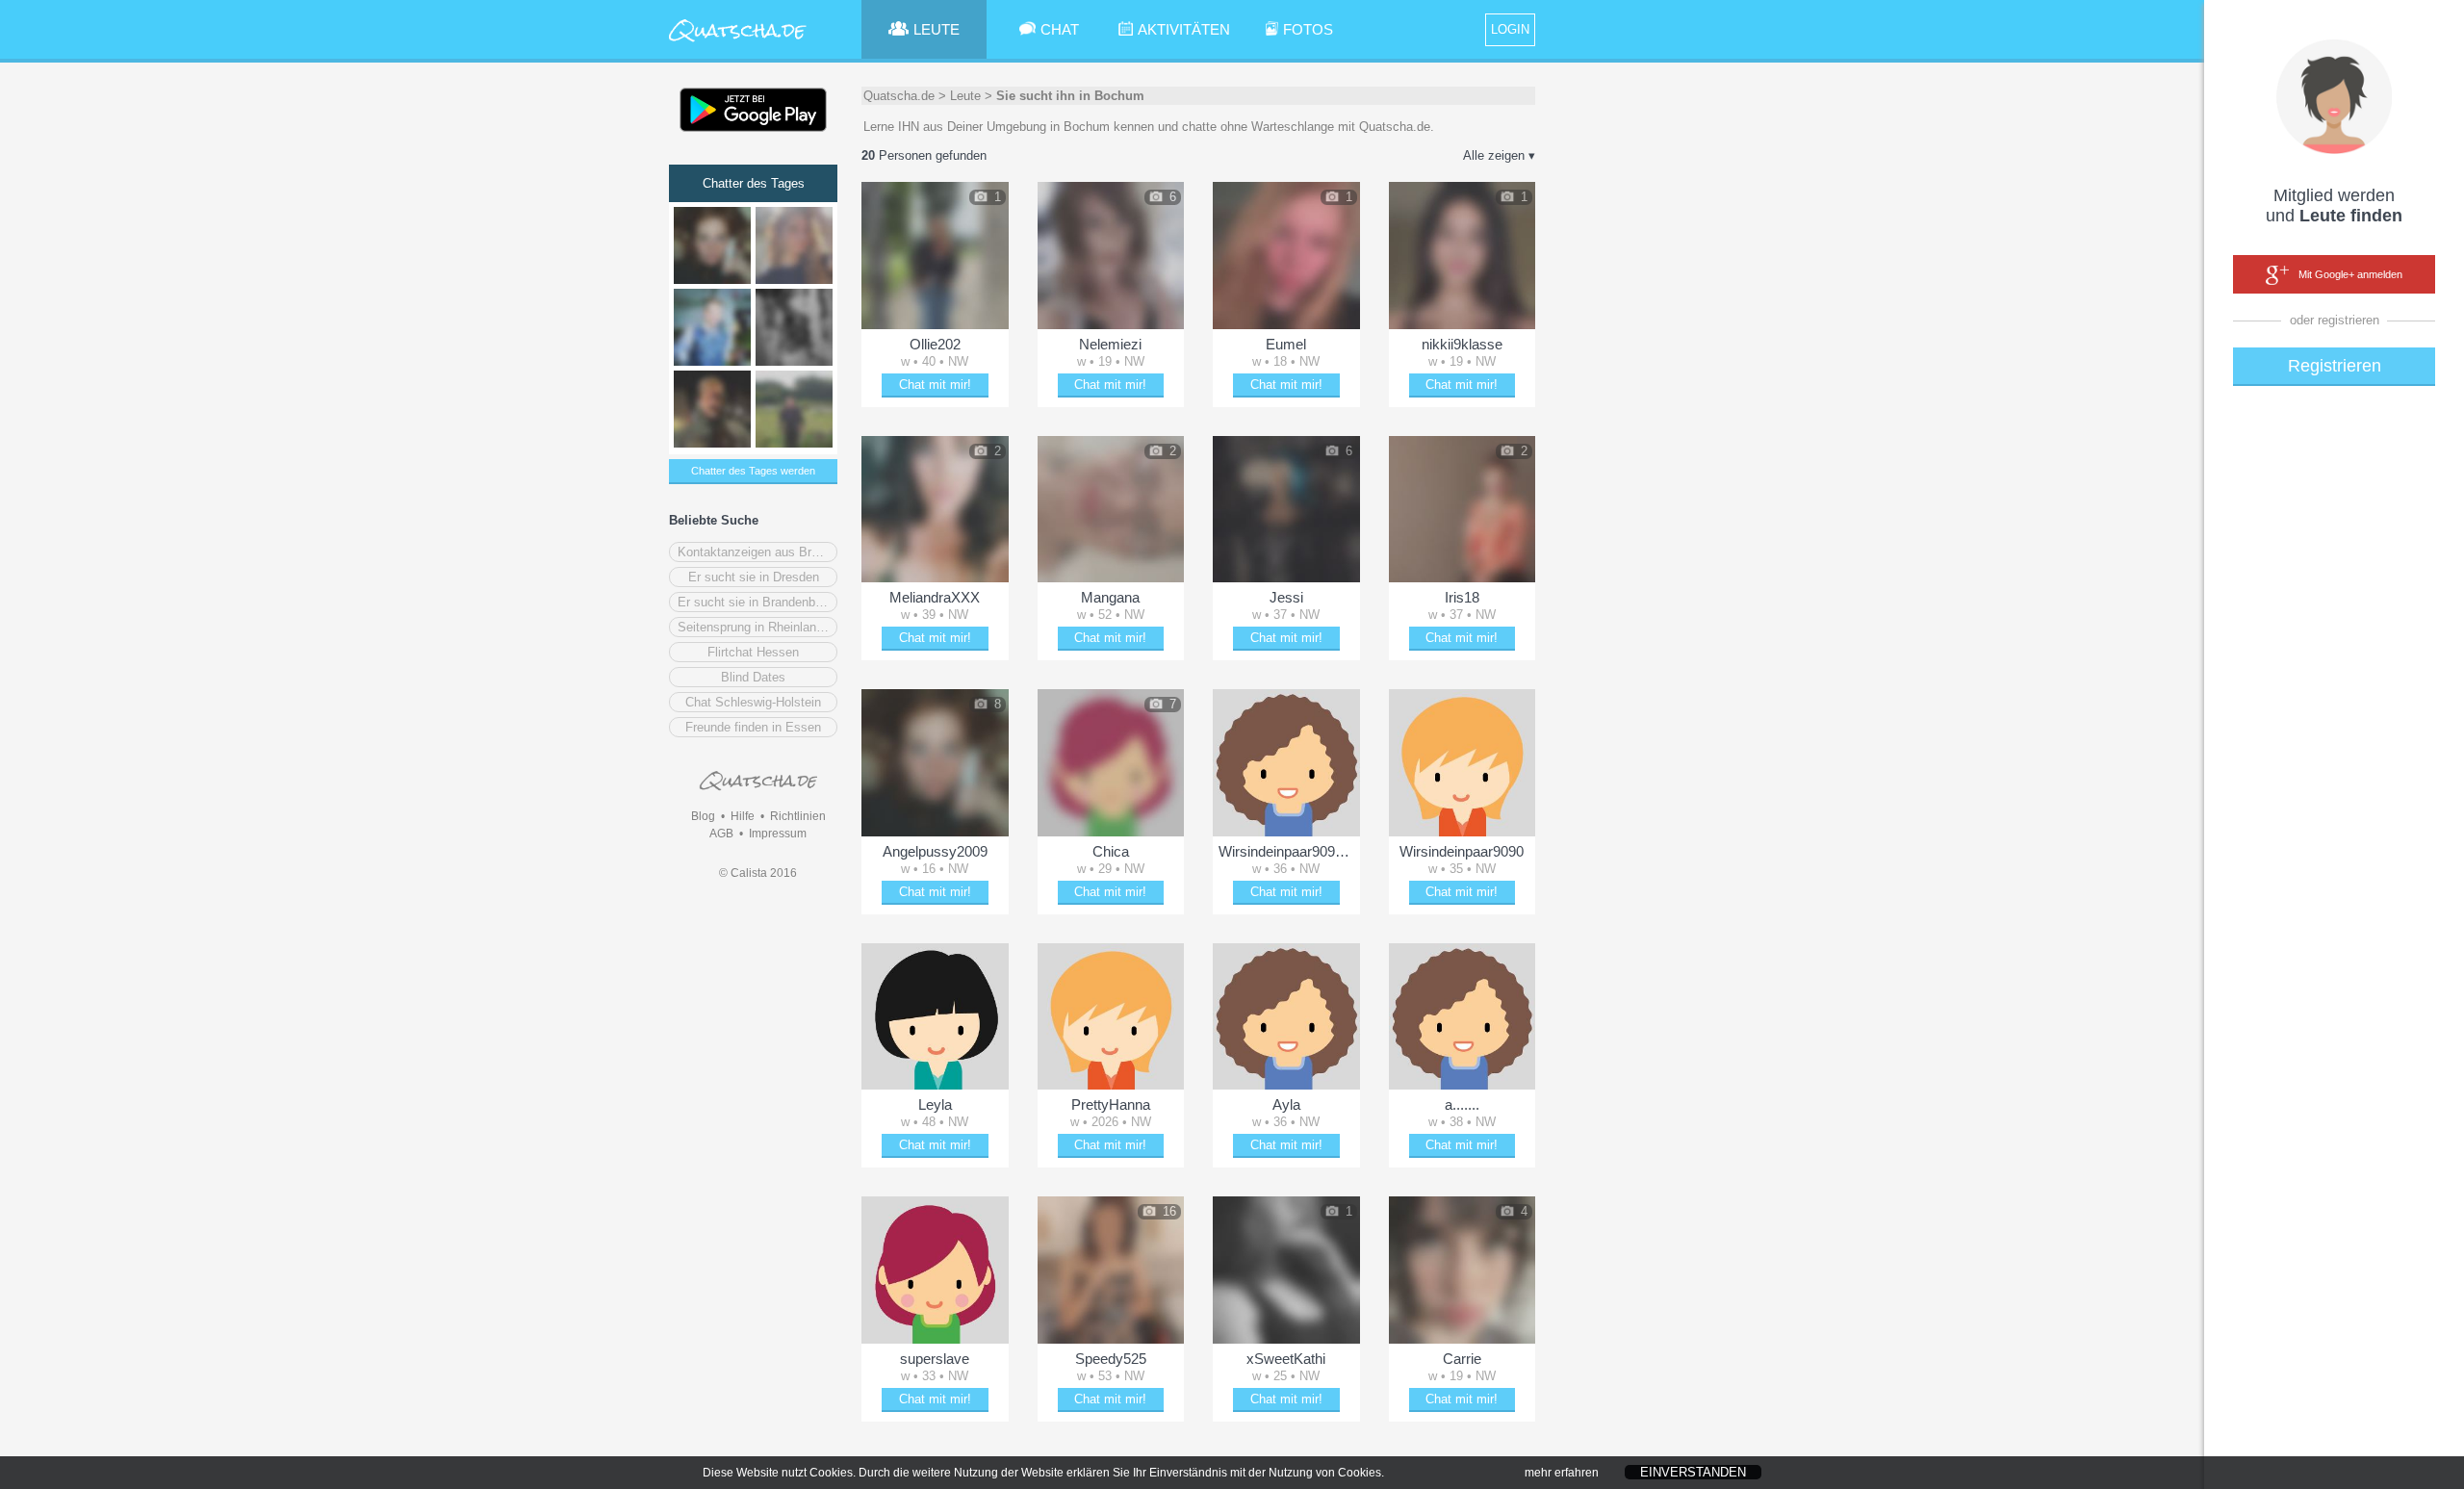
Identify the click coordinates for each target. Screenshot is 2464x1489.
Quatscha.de (899, 96)
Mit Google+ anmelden (2350, 274)
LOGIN (1510, 29)
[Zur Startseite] (738, 43)
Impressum (778, 834)
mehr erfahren (1562, 1473)
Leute (965, 96)
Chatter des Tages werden (753, 471)
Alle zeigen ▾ (1499, 155)
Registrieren (2335, 366)
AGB (721, 834)
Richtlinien (798, 816)
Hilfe (743, 816)
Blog (703, 816)
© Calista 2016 (758, 873)
